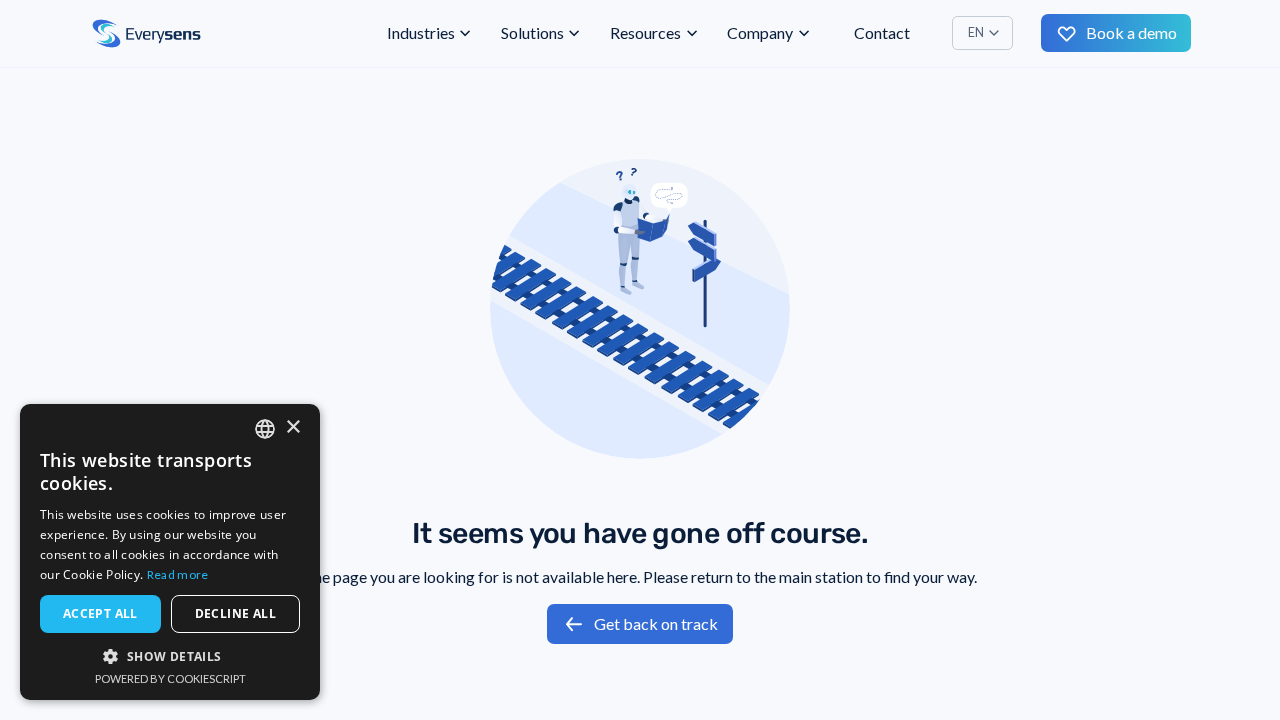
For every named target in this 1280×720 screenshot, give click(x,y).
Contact (882, 32)
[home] (147, 34)
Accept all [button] (100, 613)
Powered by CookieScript (170, 678)
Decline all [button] (235, 613)
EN (976, 32)
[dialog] (170, 552)
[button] (430, 33)
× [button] (292, 427)
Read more (178, 574)
